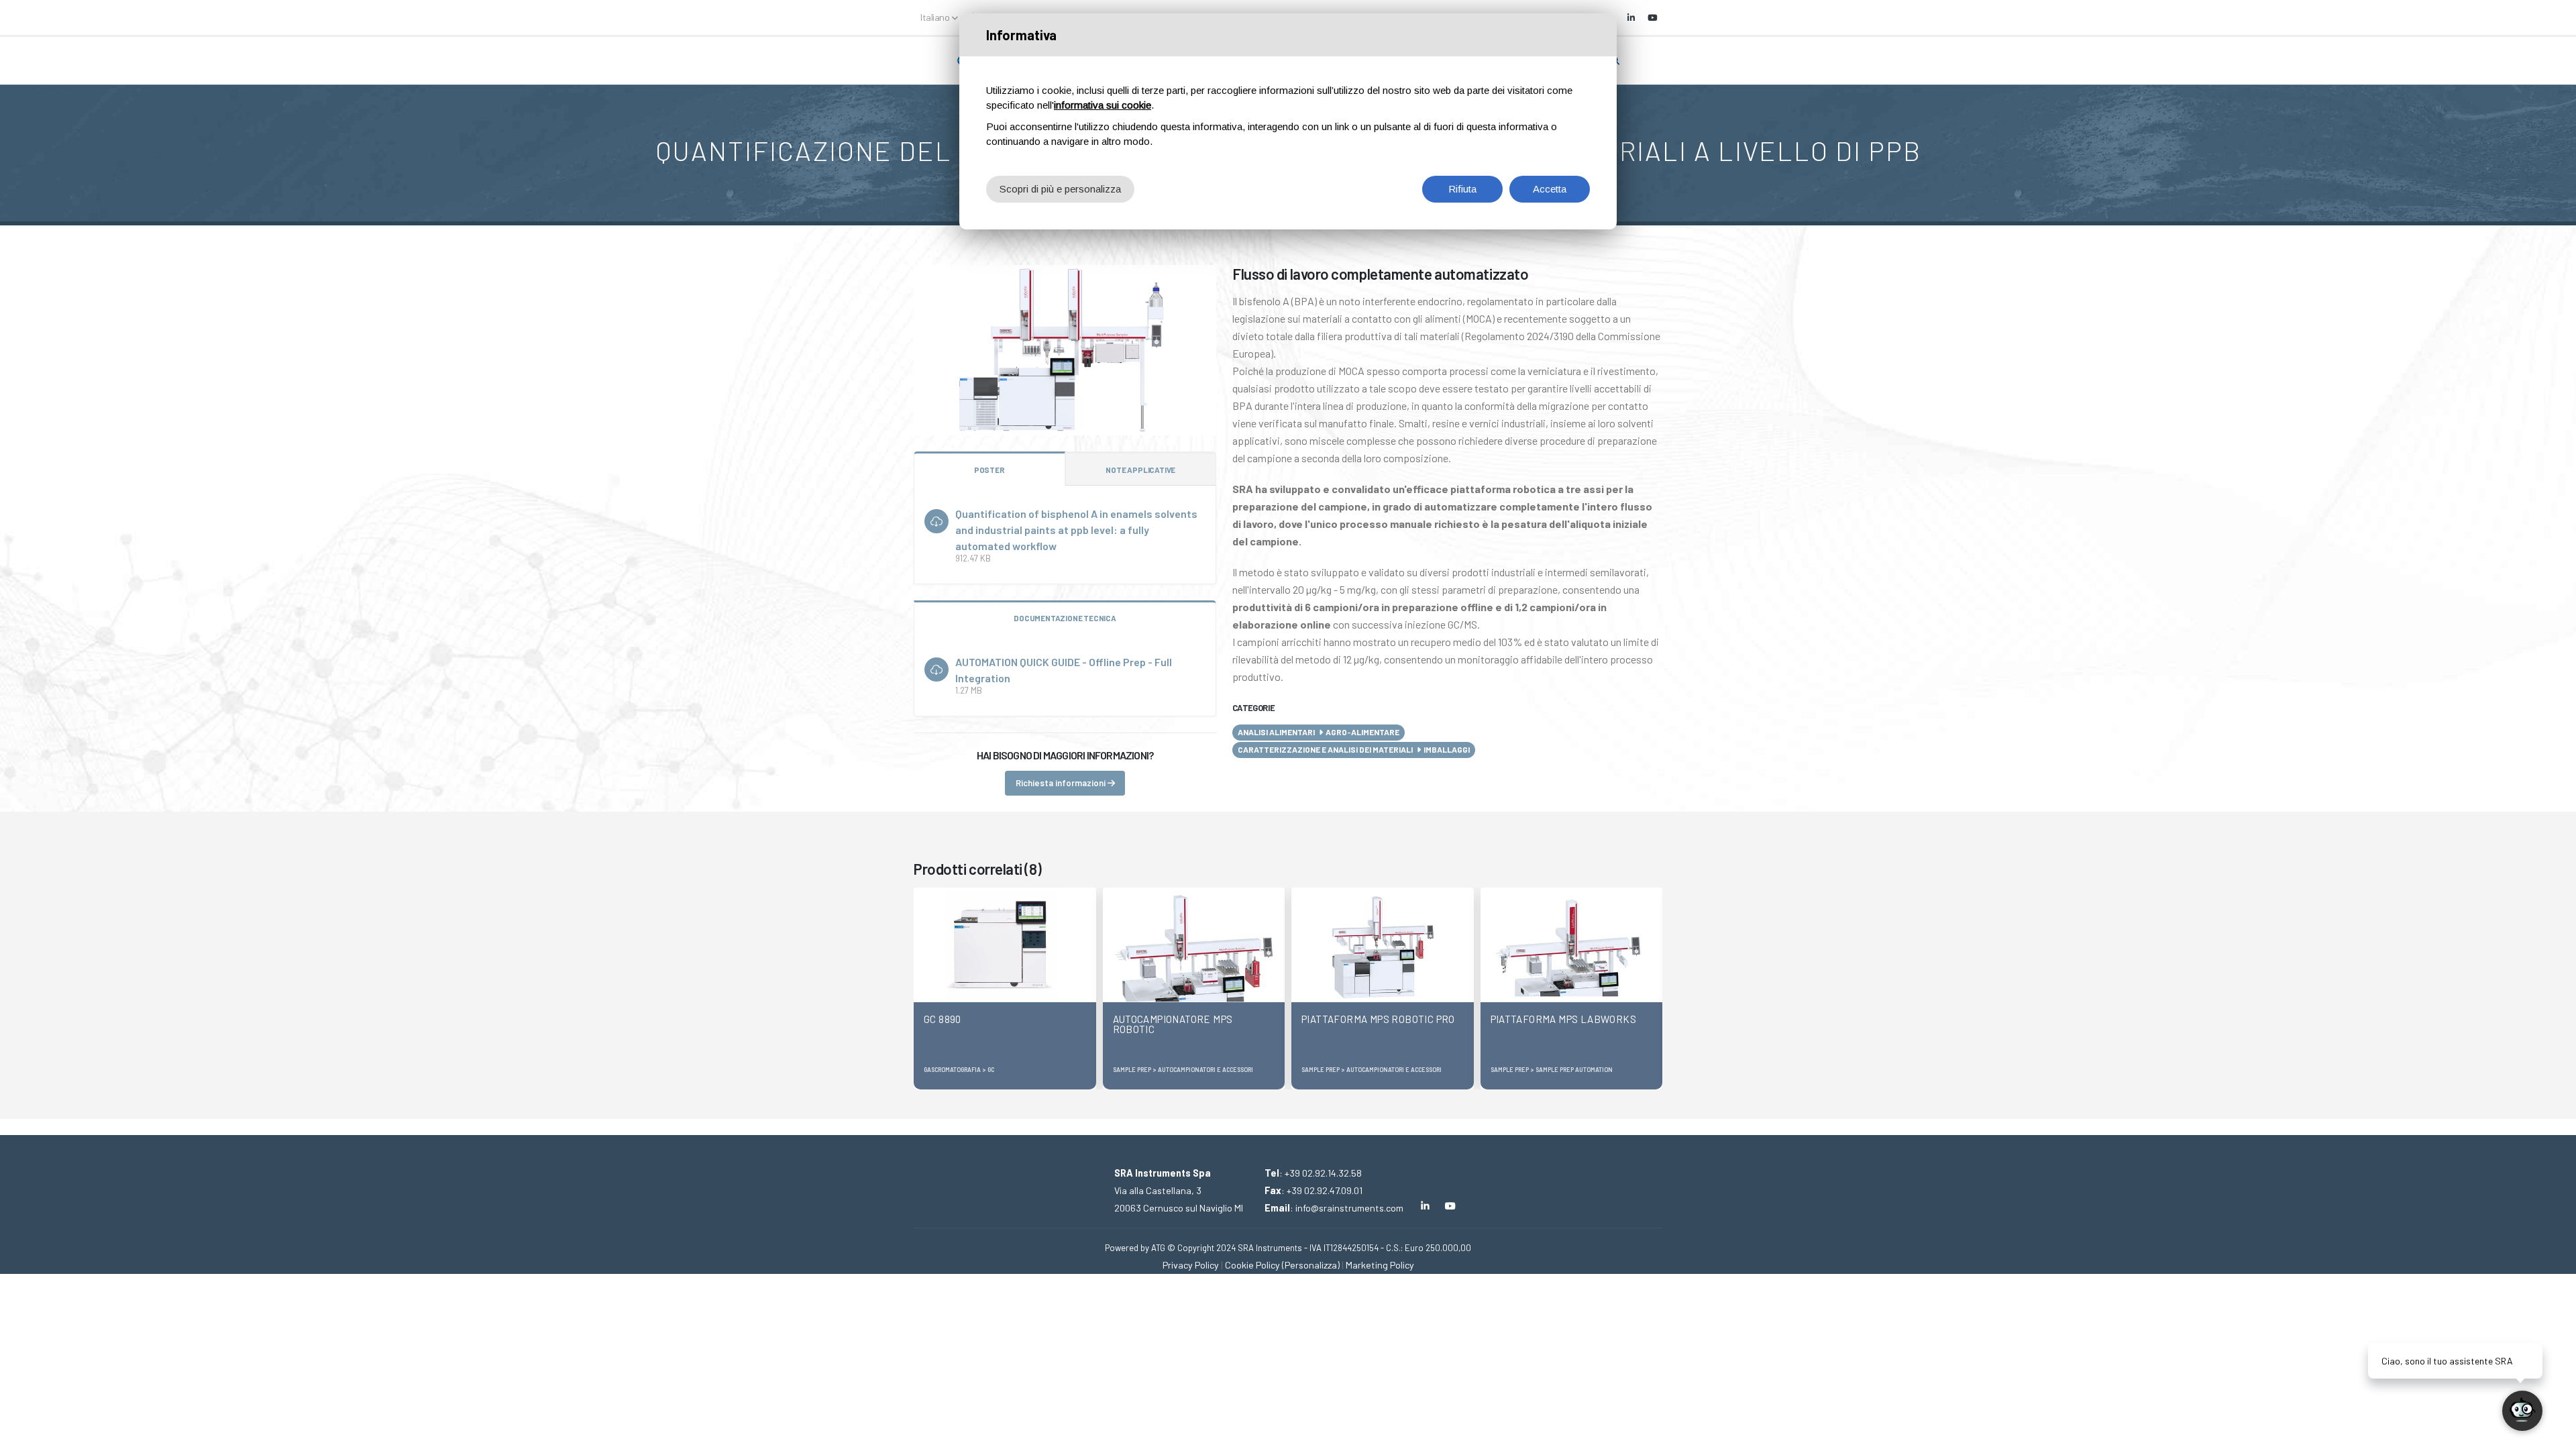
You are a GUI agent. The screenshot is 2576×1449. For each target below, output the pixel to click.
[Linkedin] (1631, 17)
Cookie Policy (1252, 1265)
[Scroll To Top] (23, 1434)
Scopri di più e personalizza (1060, 189)
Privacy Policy (1191, 1265)
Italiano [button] (936, 17)
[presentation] (924, 988)
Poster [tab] (989, 470)
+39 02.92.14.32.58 (1323, 1173)
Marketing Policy (1380, 1265)
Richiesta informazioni (1062, 783)
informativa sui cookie (1103, 105)
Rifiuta (1462, 189)
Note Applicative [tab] (1140, 470)
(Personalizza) (1311, 1265)
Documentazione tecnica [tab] (1065, 618)
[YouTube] (1652, 17)
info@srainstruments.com (1349, 1208)
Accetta (1550, 189)
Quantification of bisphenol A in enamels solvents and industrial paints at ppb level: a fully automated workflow (1076, 530)
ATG (1158, 1248)
